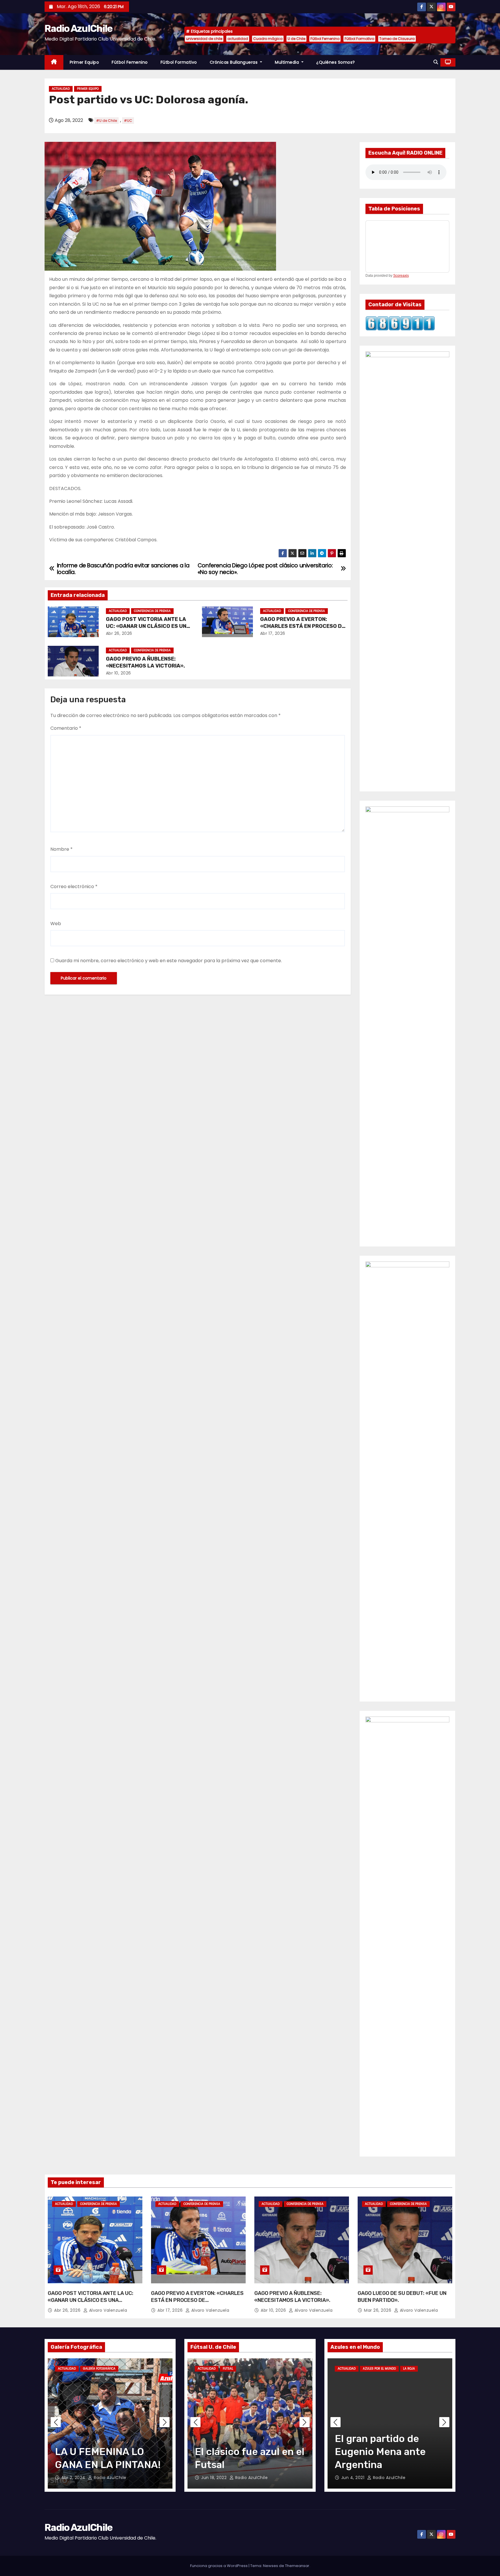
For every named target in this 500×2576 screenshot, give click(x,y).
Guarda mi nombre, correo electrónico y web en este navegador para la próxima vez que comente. (169, 961)
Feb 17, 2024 (355, 2478)
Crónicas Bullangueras (234, 62)
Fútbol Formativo (359, 39)
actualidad (238, 39)
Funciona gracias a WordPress (219, 2566)
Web (56, 924)
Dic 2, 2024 (214, 2478)
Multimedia (288, 62)
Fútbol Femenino (325, 39)
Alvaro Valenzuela (107, 2310)
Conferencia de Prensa (152, 611)
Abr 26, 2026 (119, 633)
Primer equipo (84, 62)
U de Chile (296, 39)
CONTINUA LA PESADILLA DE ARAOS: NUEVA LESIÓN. (389, 2452)
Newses (271, 2566)
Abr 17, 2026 (273, 633)
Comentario (66, 728)
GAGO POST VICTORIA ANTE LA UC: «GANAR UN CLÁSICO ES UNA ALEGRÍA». (148, 626)
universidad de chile (204, 39)
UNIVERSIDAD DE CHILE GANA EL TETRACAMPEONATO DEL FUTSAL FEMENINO (245, 2465)
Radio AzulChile (79, 29)
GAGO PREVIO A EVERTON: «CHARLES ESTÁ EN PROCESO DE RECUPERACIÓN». (303, 626)
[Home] (54, 62)
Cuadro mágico (268, 39)
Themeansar (297, 2566)
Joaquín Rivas (247, 2478)
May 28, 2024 (76, 2478)
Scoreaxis (401, 276)
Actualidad (61, 89)
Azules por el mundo (379, 2369)
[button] (436, 62)
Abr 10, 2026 (118, 673)
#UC (128, 121)
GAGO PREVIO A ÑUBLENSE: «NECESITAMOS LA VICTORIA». (145, 662)
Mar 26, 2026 (378, 2310)
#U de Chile (106, 121)
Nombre (61, 849)
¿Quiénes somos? (336, 62)
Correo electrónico (74, 887)
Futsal (203, 2369)
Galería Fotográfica (99, 2369)
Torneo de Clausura (397, 39)
